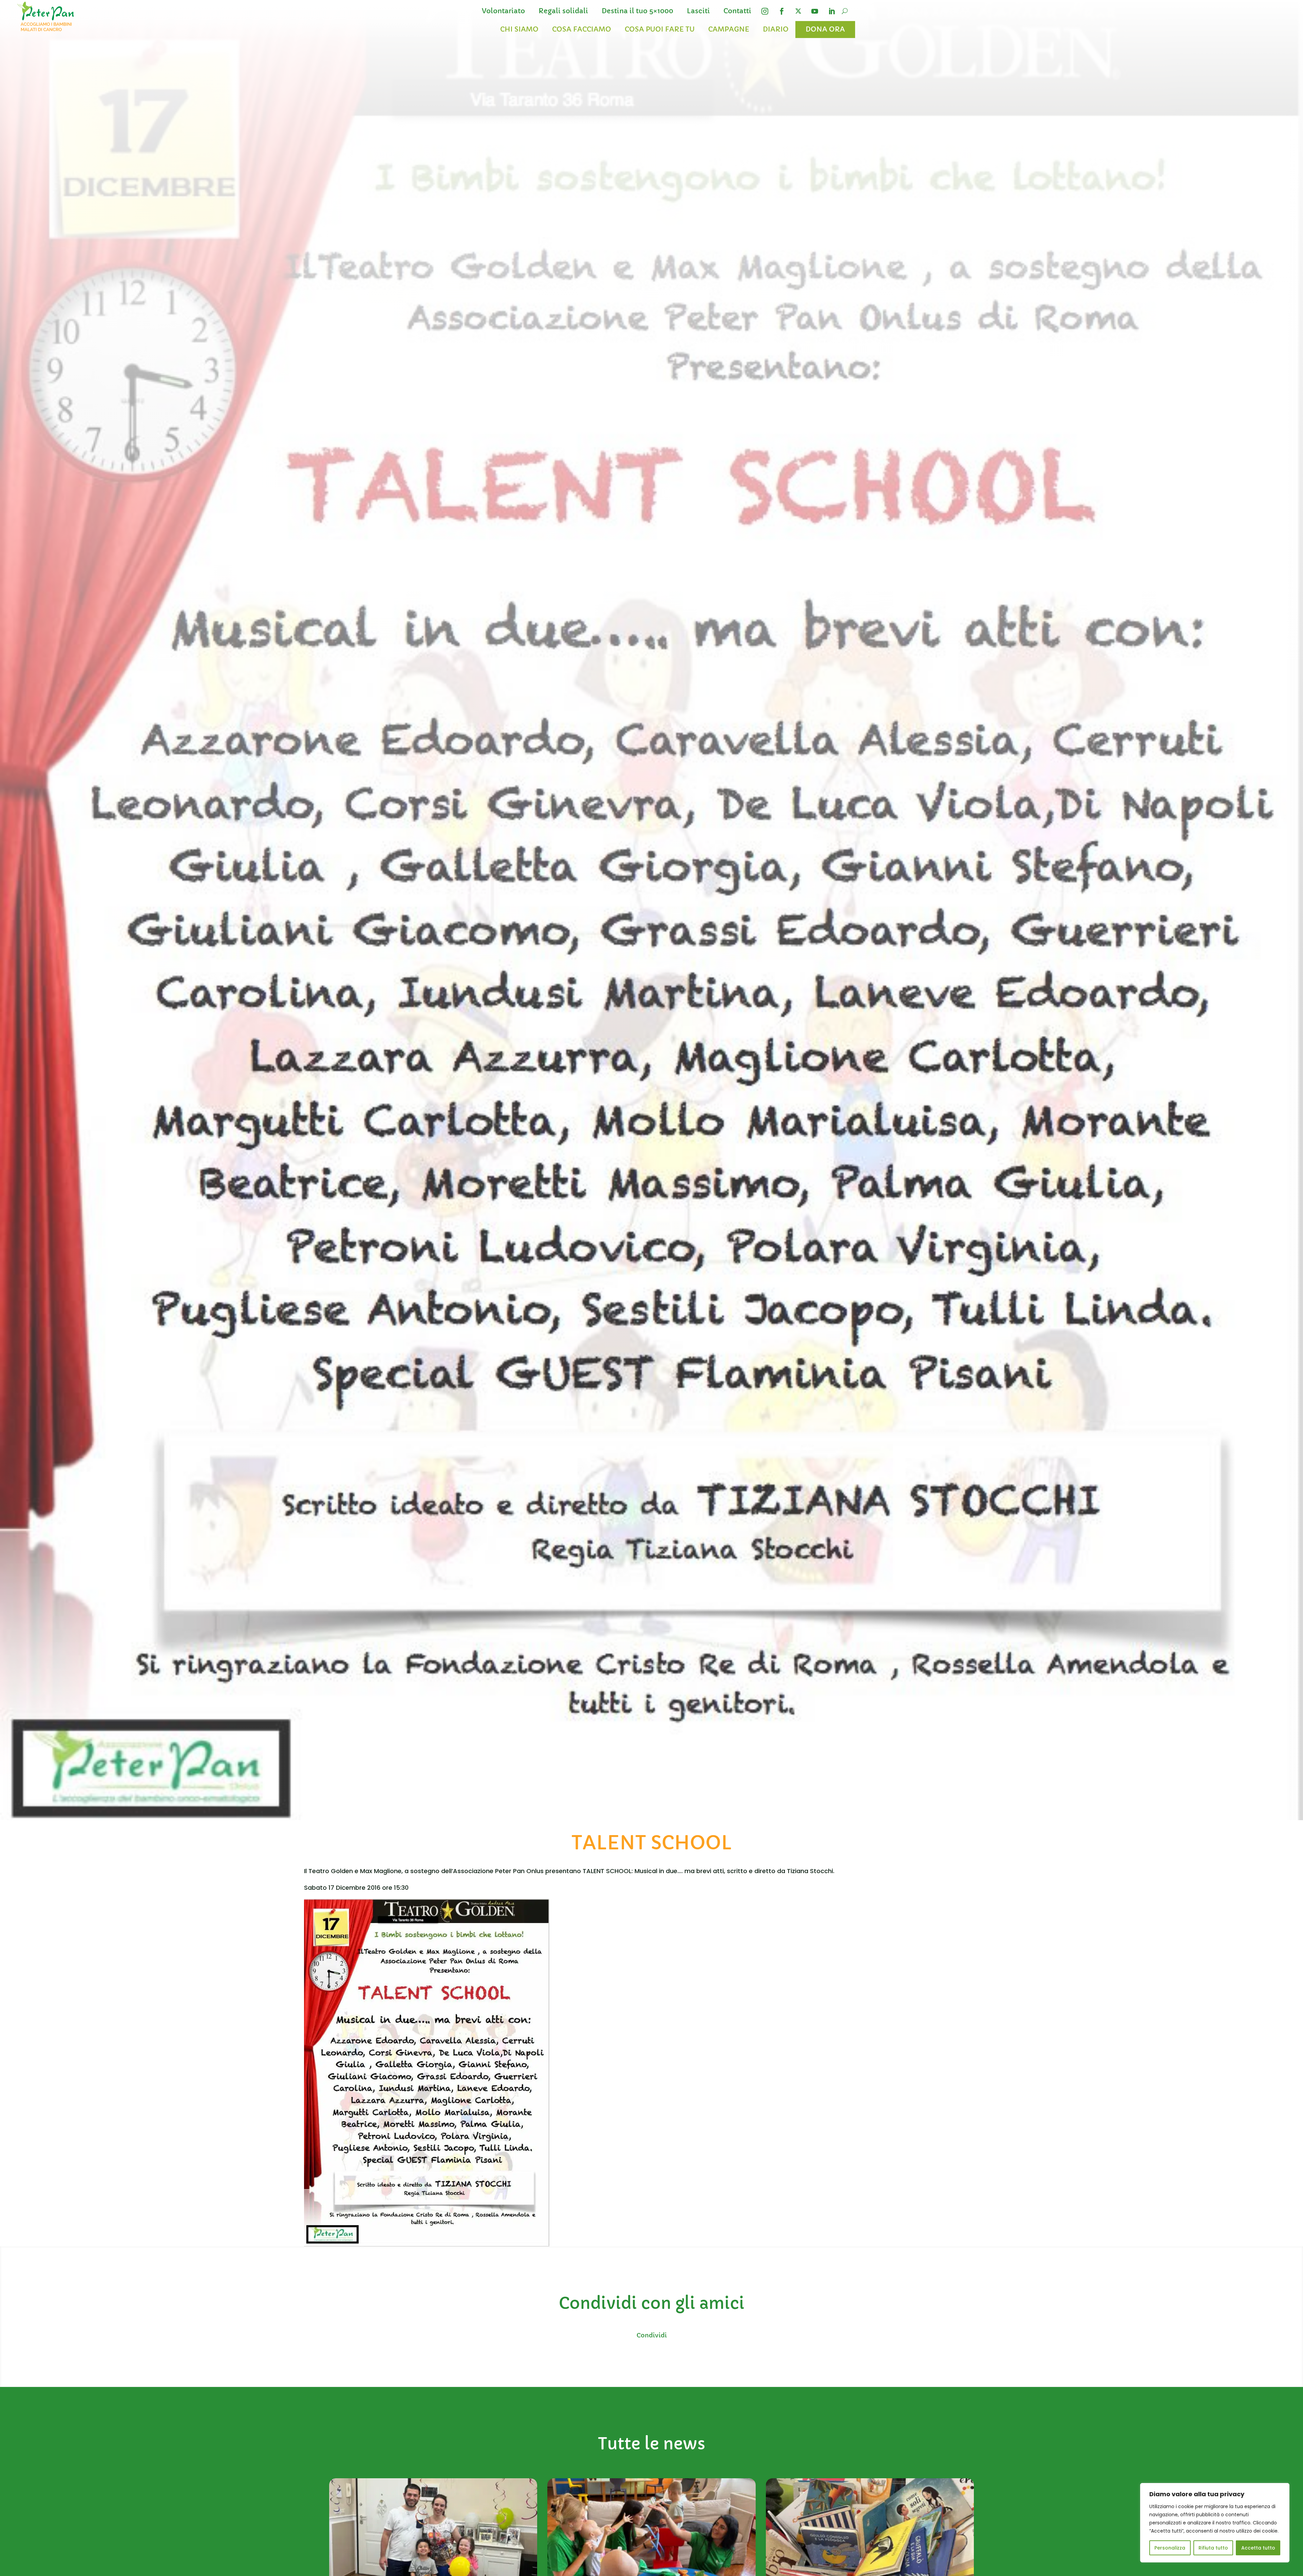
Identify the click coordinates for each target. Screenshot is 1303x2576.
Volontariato (503, 11)
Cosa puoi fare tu (660, 29)
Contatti (737, 11)
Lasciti (698, 11)
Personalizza (1170, 2548)
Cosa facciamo (582, 29)
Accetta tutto (1258, 2548)
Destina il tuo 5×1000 (637, 11)
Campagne (729, 29)
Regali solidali (563, 11)
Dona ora (825, 29)
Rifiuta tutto (1213, 2548)
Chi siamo (519, 29)
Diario (776, 29)
